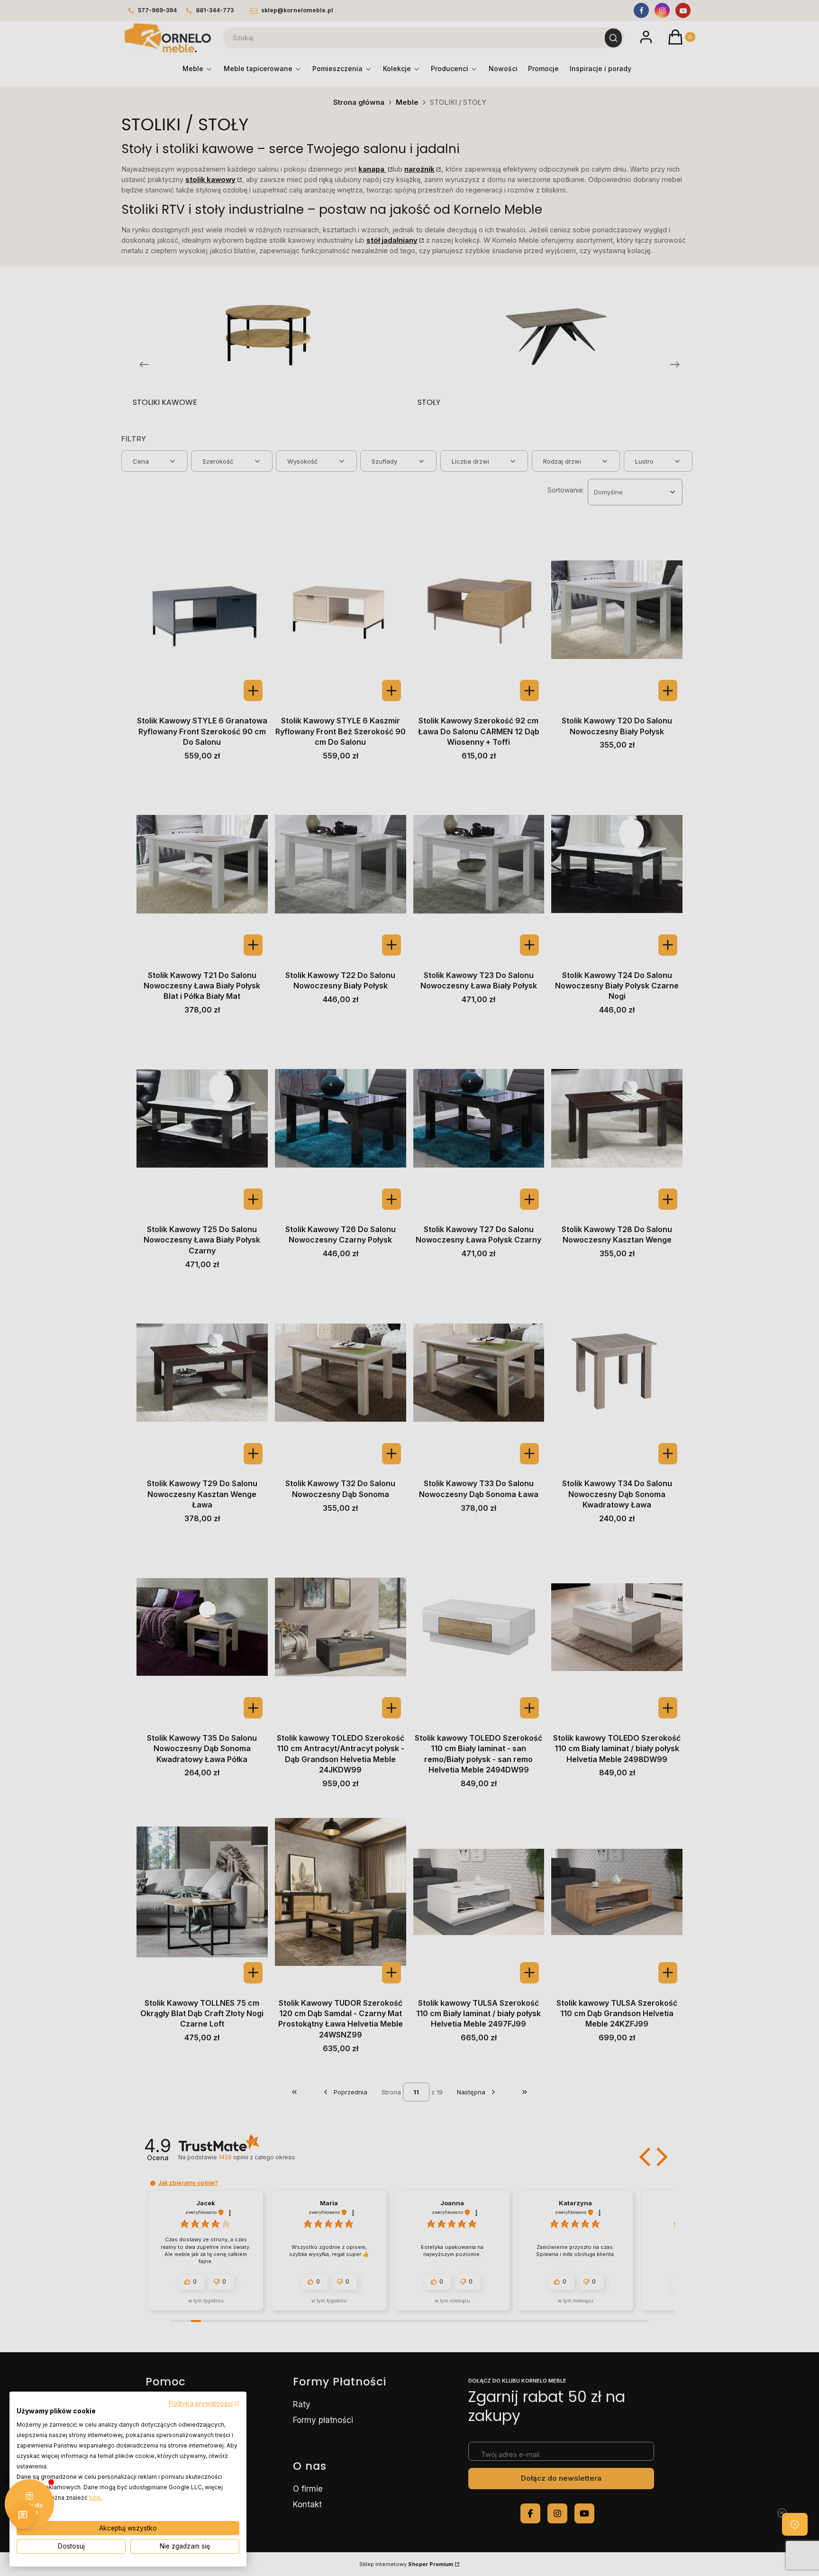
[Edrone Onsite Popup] (409, 1288)
